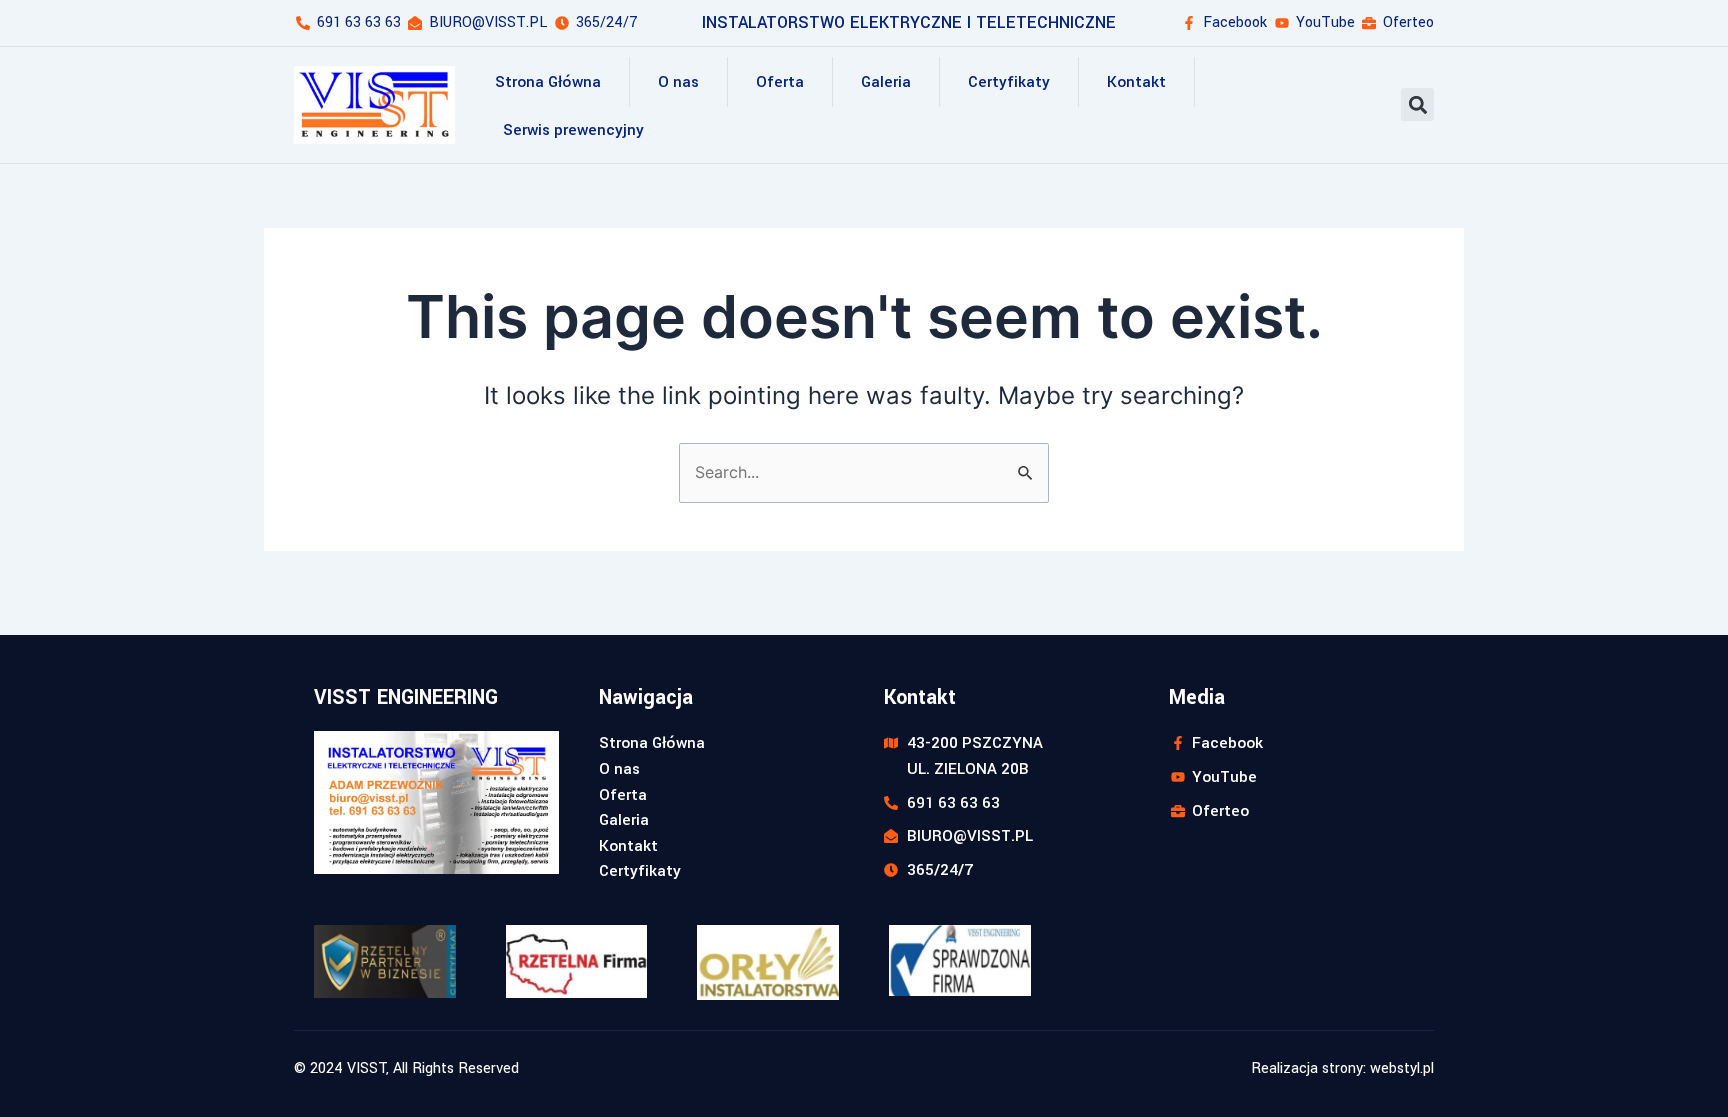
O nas (678, 82)
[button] (1417, 104)
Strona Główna (548, 82)
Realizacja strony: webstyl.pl (1342, 1068)
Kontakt (1136, 82)
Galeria (886, 82)
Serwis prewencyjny (573, 130)
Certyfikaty (1009, 82)
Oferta (780, 82)
